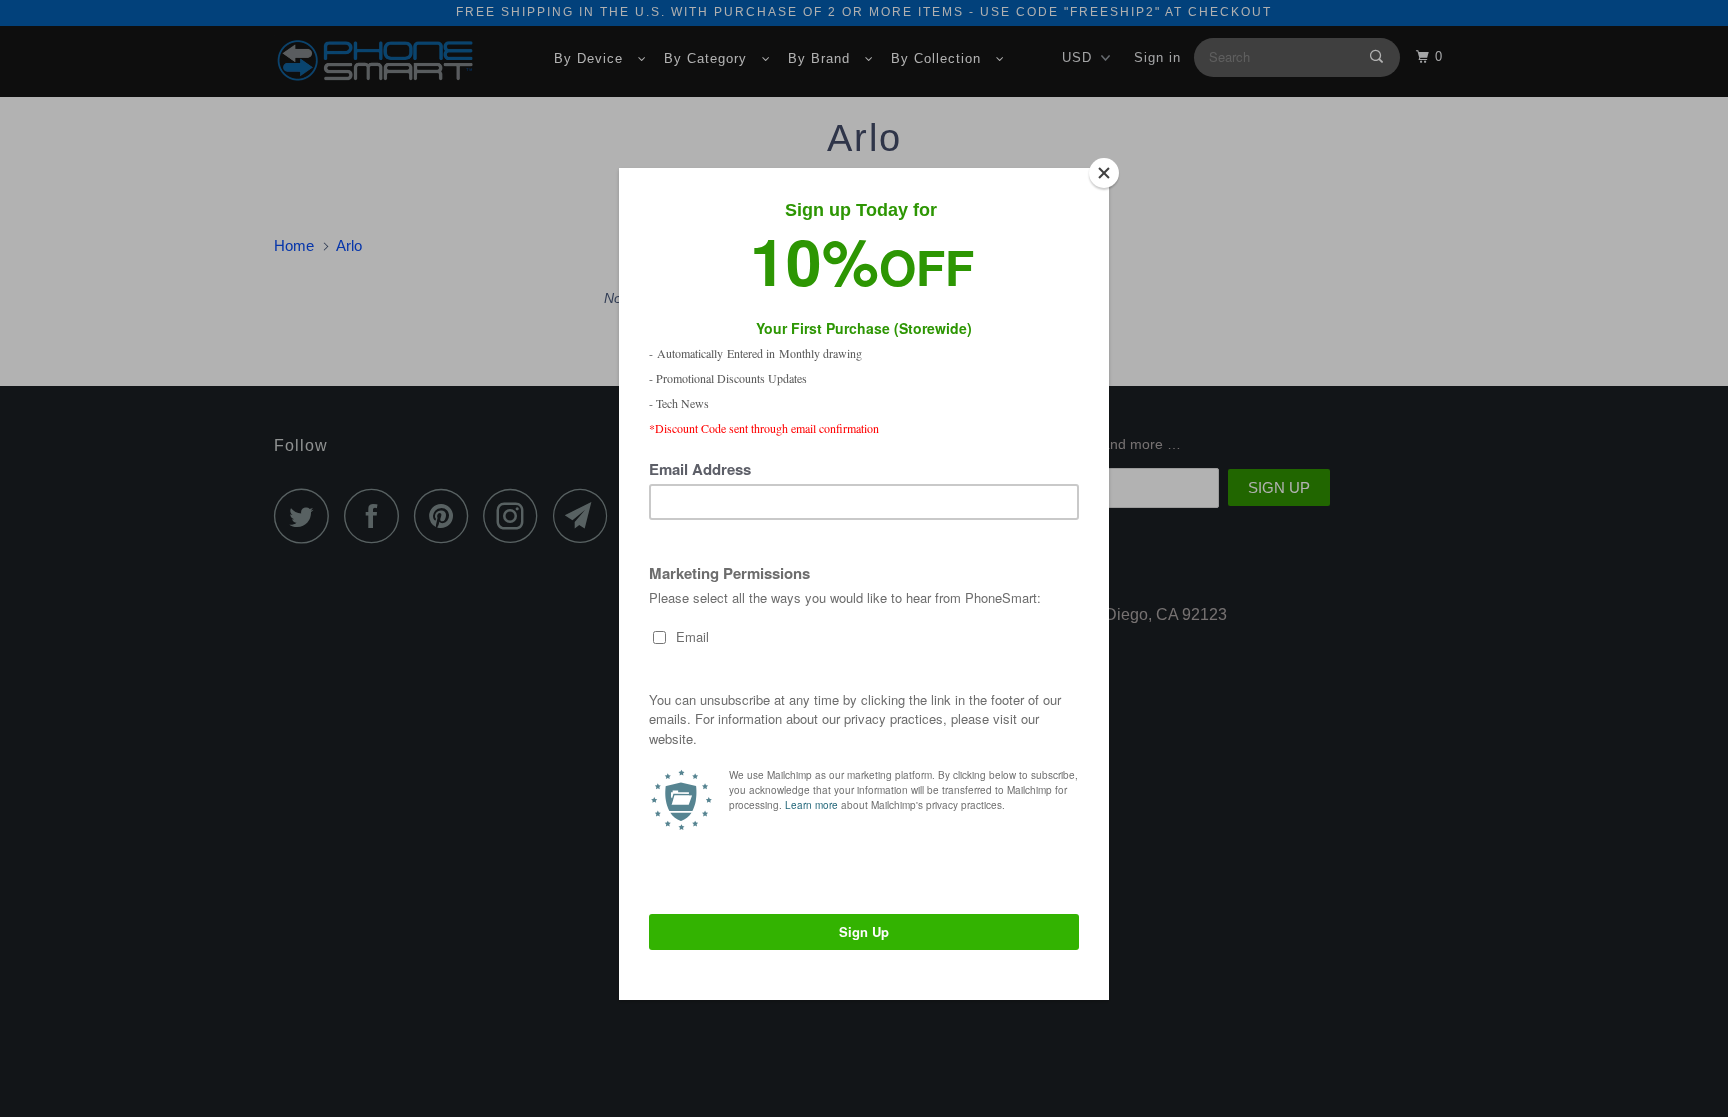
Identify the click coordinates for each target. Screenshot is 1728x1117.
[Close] (1104, 173)
